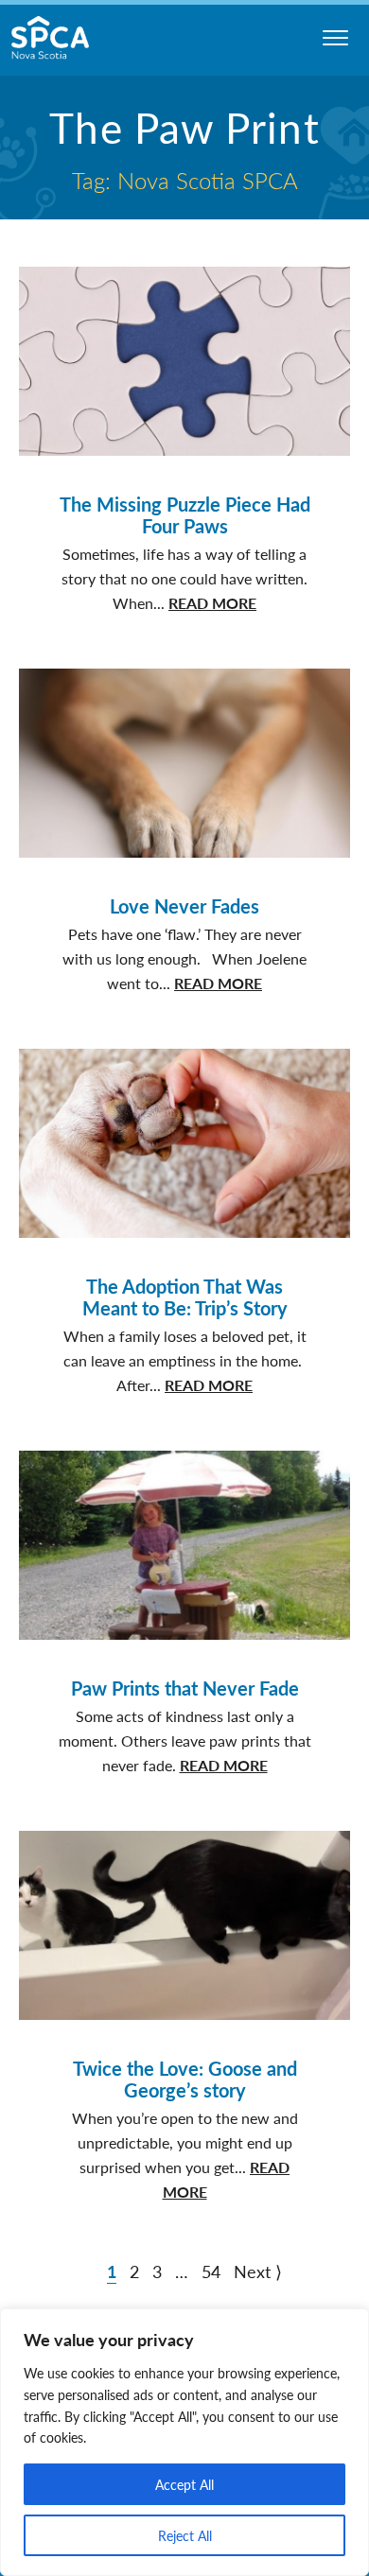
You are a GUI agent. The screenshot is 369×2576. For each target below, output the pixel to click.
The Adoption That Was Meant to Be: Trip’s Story (185, 1297)
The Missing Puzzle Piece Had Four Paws (185, 515)
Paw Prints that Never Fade (185, 1688)
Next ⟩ (258, 2271)
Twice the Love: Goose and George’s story (185, 2079)
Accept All (184, 2484)
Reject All (185, 2535)
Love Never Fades (184, 906)
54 (211, 2271)
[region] (184, 2442)
